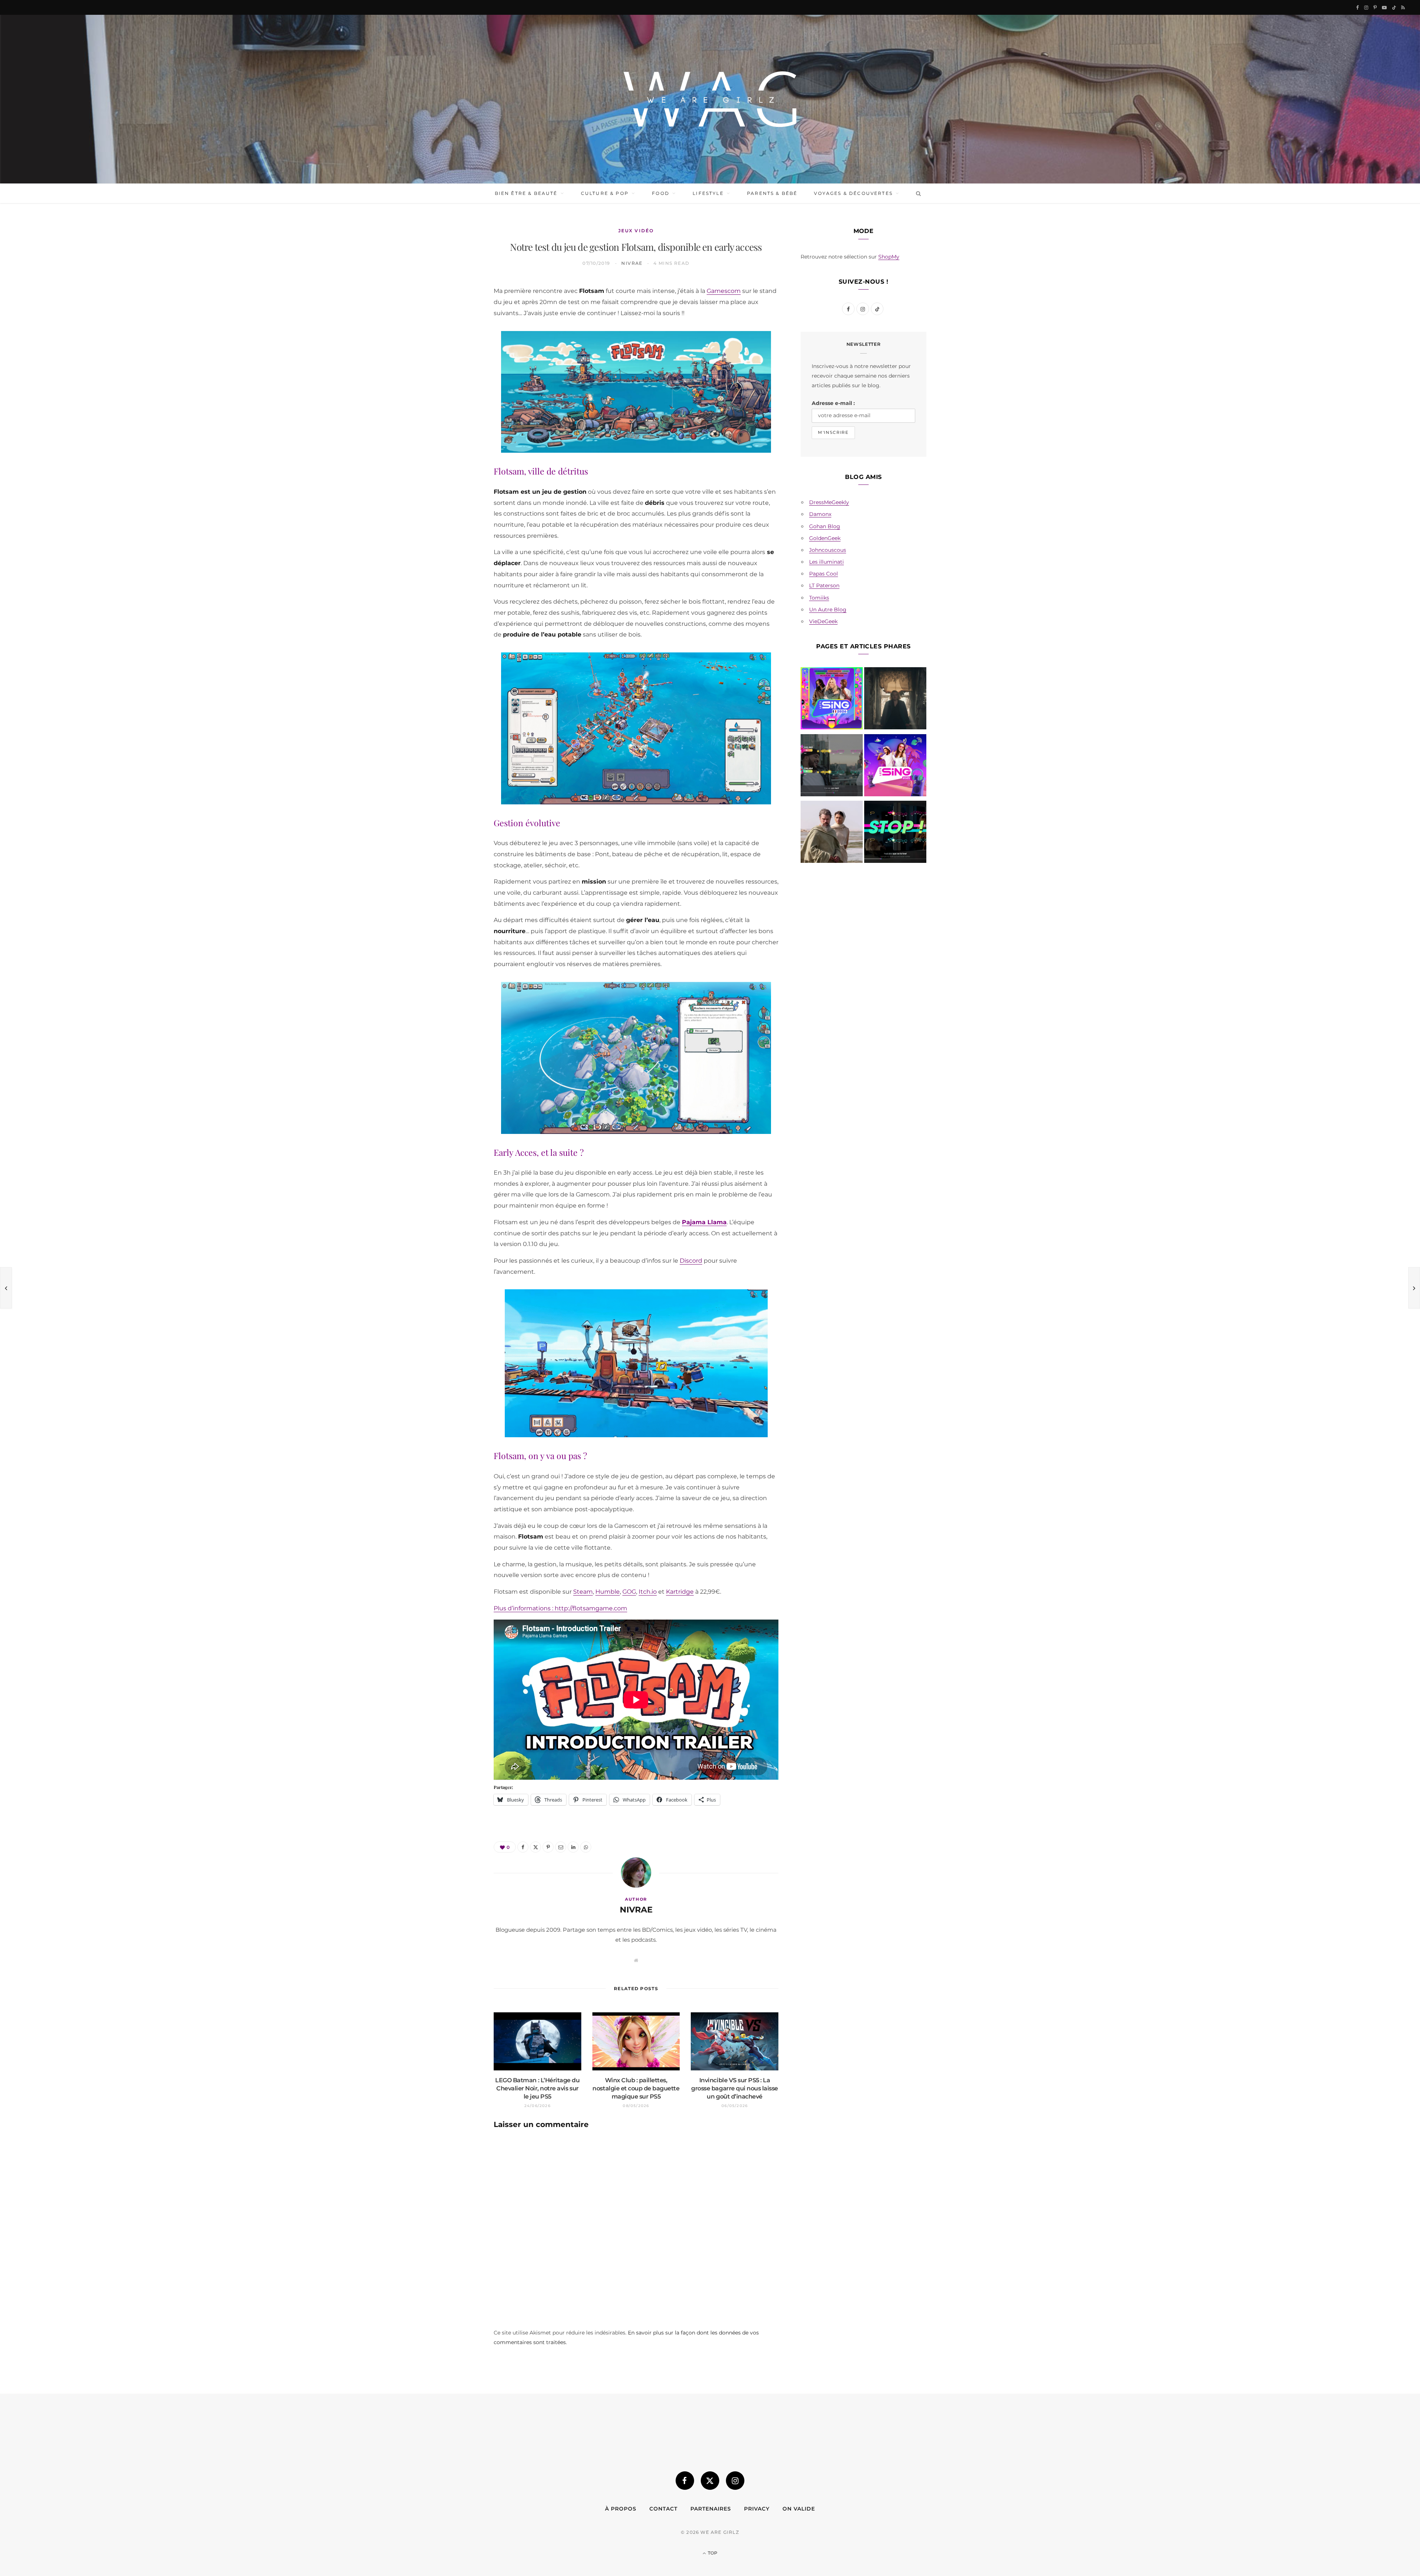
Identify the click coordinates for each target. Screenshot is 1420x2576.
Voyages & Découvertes (853, 193)
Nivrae (632, 263)
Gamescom (724, 291)
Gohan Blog (825, 526)
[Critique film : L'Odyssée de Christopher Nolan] (832, 833)
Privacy (757, 2509)
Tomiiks (819, 598)
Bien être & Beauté (526, 193)
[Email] (459, 367)
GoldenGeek (825, 538)
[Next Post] (1414, 1288)
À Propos (621, 2509)
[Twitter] (459, 329)
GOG (629, 1592)
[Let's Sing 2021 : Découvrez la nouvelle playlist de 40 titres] (895, 833)
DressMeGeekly (829, 502)
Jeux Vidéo (636, 231)
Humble (608, 1592)
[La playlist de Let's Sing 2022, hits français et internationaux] (832, 767)
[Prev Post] (6, 1288)
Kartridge (680, 1592)
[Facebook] (459, 310)
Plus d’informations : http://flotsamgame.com (560, 1608)
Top (712, 2553)
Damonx (820, 514)
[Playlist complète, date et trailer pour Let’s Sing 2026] (832, 700)
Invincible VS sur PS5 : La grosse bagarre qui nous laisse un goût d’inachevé (735, 2088)
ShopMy (889, 257)
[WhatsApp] (459, 404)
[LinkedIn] (459, 385)
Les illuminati (826, 562)
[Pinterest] (459, 348)
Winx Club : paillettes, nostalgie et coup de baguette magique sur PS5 (636, 2088)
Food (661, 193)
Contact (663, 2509)
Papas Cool (824, 574)
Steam (583, 1592)
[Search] (917, 193)
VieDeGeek (823, 621)
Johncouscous (828, 550)
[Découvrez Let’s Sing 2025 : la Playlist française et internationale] (895, 767)
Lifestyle (708, 193)
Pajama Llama (704, 1222)
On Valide (799, 2509)
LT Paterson (824, 585)
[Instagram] (735, 2481)
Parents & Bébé (772, 193)
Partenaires (711, 2509)
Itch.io (648, 1592)
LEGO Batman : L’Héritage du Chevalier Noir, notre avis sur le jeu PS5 (537, 2088)
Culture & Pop (605, 193)
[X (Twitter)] (710, 2481)
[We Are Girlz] (710, 99)
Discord (691, 1261)
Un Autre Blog (828, 610)
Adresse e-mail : (833, 403)
